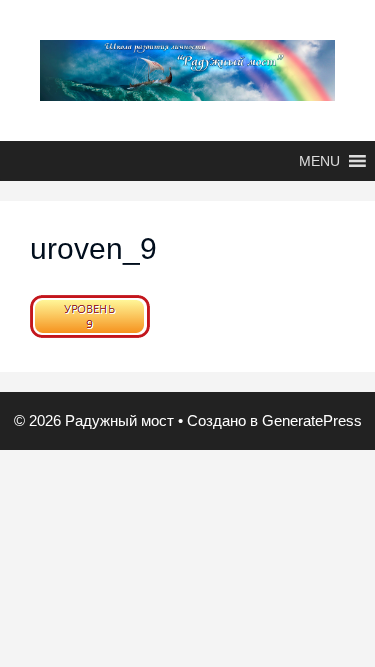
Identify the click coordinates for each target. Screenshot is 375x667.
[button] (319, 161)
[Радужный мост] (187, 69)
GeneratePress (312, 420)
